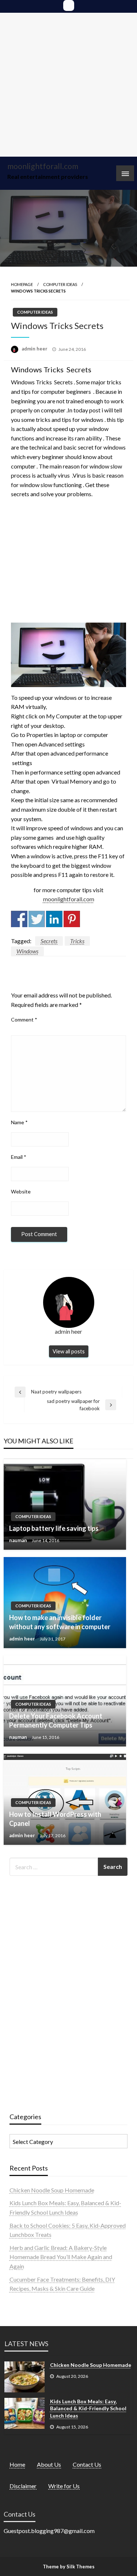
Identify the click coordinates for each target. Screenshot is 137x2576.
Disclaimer (23, 2486)
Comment (24, 1020)
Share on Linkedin (54, 919)
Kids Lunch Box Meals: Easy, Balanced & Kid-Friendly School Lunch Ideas (88, 2408)
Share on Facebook (19, 919)
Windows (27, 951)
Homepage (22, 284)
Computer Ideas (60, 284)
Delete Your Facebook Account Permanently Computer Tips (56, 1720)
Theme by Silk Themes (69, 2567)
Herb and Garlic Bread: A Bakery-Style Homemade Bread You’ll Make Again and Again (61, 2257)
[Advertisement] (68, 85)
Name (19, 1122)
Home (17, 2464)
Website (21, 1191)
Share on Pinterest (72, 919)
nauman (19, 1540)
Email (19, 1157)
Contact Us (87, 2464)
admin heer (35, 349)
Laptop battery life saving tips (54, 1528)
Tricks (77, 941)
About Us (49, 2464)
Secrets (49, 941)
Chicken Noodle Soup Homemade (52, 2190)
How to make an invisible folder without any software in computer (60, 1622)
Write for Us (64, 2486)
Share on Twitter (37, 919)
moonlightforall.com (43, 166)
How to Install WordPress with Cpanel (55, 1819)
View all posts (69, 1351)
